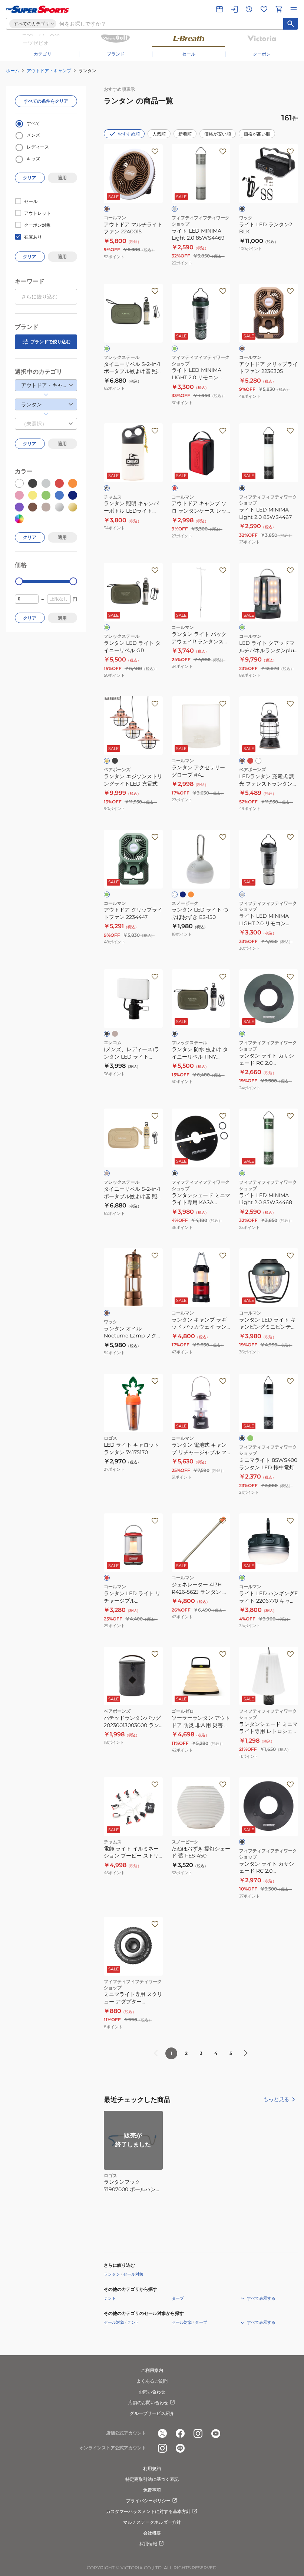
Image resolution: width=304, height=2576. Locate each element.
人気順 (159, 134)
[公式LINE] (180, 2448)
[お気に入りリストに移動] (264, 9)
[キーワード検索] (291, 24)
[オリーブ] (107, 349)
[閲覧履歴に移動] (249, 9)
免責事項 (152, 2490)
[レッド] (175, 488)
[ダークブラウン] (242, 761)
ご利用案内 (152, 2370)
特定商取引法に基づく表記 (152, 2479)
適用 (62, 178)
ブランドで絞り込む (50, 342)
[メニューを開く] (294, 9)
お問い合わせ (152, 2392)
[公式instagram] (198, 2433)
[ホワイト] (258, 761)
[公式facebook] (180, 2433)
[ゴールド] (107, 761)
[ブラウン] (107, 209)
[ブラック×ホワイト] (107, 488)
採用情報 (148, 2544)
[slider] (19, 581)
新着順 (185, 134)
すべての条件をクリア (46, 101)
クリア (30, 178)
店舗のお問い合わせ (148, 2402)
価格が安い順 (218, 134)
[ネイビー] (183, 894)
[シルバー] (242, 894)
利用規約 (152, 2468)
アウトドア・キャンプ (49, 71)
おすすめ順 (129, 134)
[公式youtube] (216, 2433)
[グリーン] (107, 627)
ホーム (13, 71)
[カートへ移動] (279, 9)
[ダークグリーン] (242, 1578)
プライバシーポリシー (148, 2501)
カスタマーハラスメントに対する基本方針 (148, 2511)
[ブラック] (242, 209)
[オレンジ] (191, 894)
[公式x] (162, 2433)
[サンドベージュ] (115, 1034)
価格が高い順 (257, 134)
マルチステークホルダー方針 (152, 2522)
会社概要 (152, 2533)
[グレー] (175, 209)
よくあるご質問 (152, 2381)
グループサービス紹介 (152, 2413)
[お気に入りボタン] (155, 151)
